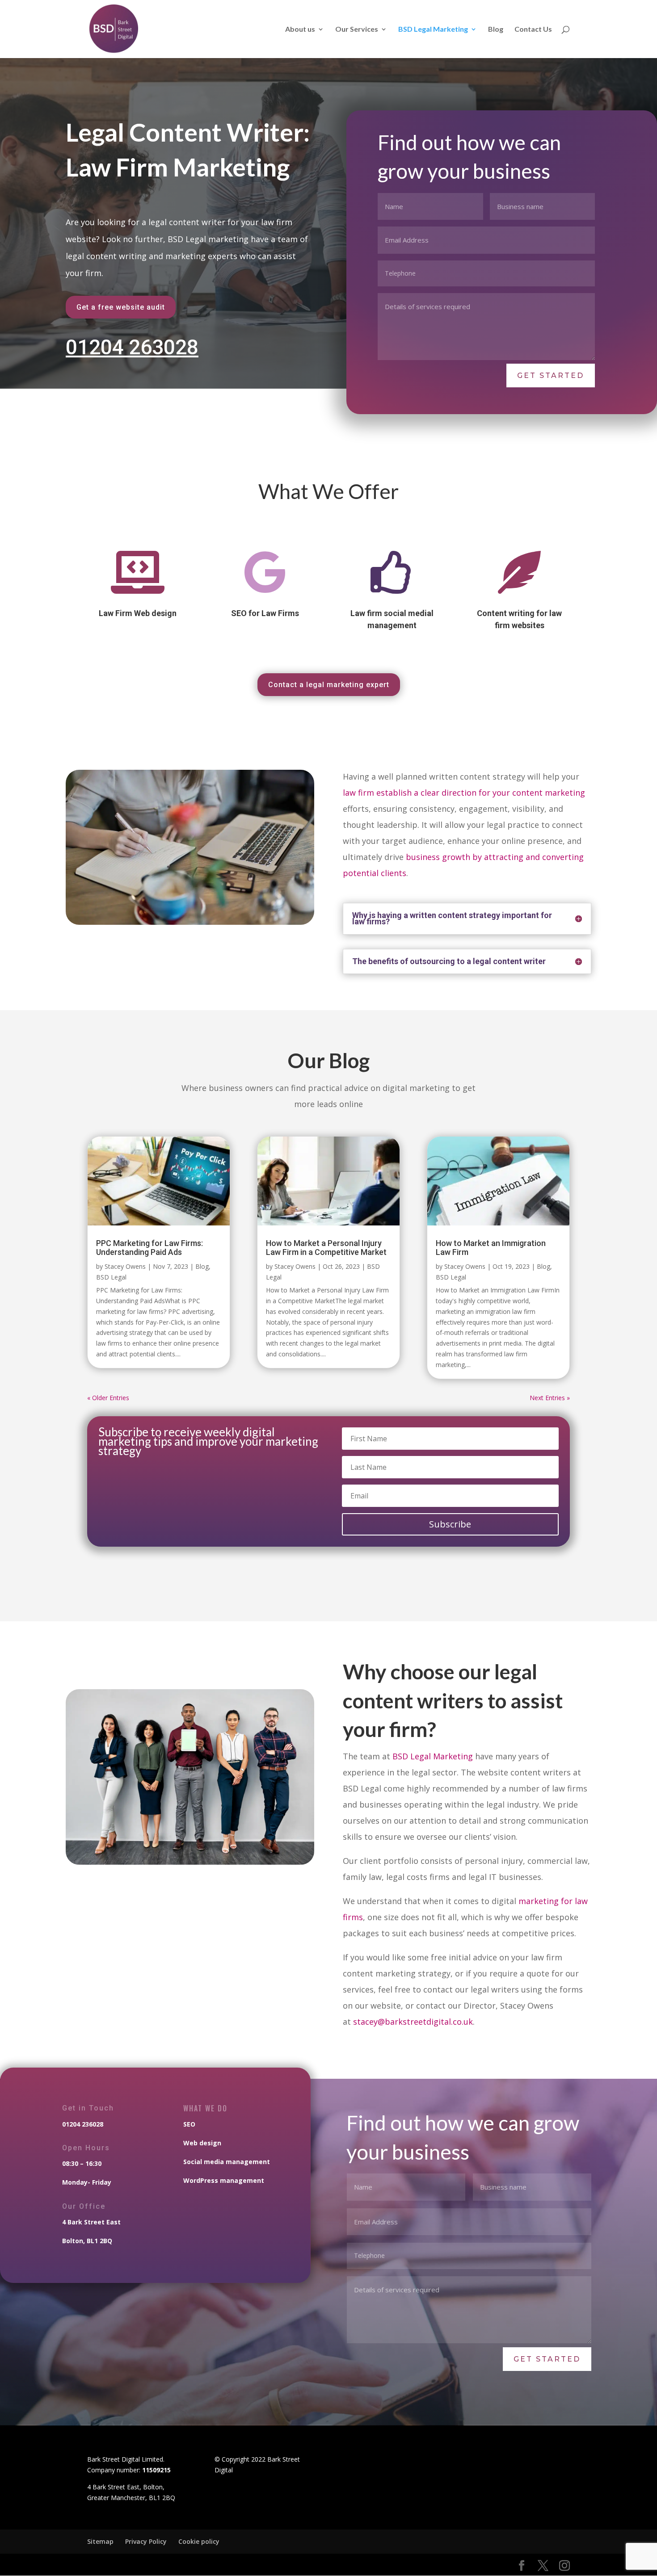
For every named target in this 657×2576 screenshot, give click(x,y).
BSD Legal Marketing (433, 29)
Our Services (357, 29)
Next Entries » (550, 1398)
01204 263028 (132, 347)
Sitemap (100, 2541)
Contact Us (533, 29)
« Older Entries (108, 1398)
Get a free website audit (121, 307)
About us (300, 29)
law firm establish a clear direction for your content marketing (464, 793)
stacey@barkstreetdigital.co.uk (413, 2022)
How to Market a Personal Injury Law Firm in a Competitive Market (326, 1248)
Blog (496, 29)
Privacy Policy (146, 2541)
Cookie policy (199, 2541)
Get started (551, 375)
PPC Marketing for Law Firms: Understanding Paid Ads (150, 1248)
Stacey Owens (125, 1266)
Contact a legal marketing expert (329, 685)
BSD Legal (111, 1277)
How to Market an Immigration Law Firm (491, 1248)
